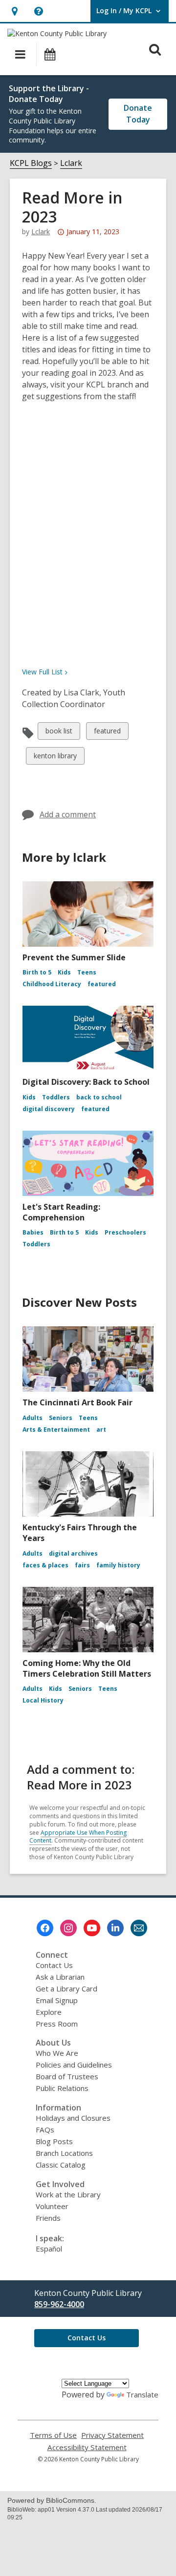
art (101, 1430)
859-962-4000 (59, 2304)
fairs (82, 1565)
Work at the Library (68, 2194)
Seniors (61, 1418)
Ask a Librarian (60, 1977)
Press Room (57, 2024)
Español (49, 2249)
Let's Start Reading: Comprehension (61, 1212)
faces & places (45, 1565)
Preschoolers (125, 1232)
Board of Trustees (67, 2076)
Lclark (71, 163)
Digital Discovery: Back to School (86, 1082)
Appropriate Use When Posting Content (78, 1837)
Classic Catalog (61, 2165)
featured (107, 733)
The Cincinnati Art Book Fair (77, 1402)
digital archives (73, 1553)
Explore (49, 2012)
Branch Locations (64, 2153)
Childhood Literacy (52, 984)
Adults (33, 1418)
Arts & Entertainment (56, 1430)
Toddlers (56, 1097)
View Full (42, 672)
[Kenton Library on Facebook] (45, 1928)
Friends (48, 2218)
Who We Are (57, 2053)
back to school (99, 1097)
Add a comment (68, 814)
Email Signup (57, 2000)
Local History (43, 1700)
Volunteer (52, 2206)
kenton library (55, 758)
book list (59, 733)
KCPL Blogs (31, 163)
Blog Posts (54, 2141)
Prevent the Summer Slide (74, 957)
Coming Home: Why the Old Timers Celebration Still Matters (87, 1668)
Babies (33, 1232)
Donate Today (138, 114)
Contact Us (54, 1965)
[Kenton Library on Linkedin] (115, 1928)
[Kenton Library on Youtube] (92, 1928)
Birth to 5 (37, 972)
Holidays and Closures (73, 2118)
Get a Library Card (66, 1988)
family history (118, 1565)
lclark (41, 232)
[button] (14, 11)
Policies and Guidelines (74, 2065)
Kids (64, 972)
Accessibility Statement (87, 2447)
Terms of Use (53, 2435)
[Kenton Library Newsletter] (139, 1928)
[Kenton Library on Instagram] (68, 1928)
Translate (142, 2394)
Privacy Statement (112, 2435)
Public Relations (62, 2088)
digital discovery (49, 1109)
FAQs (45, 2130)
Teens (87, 972)
